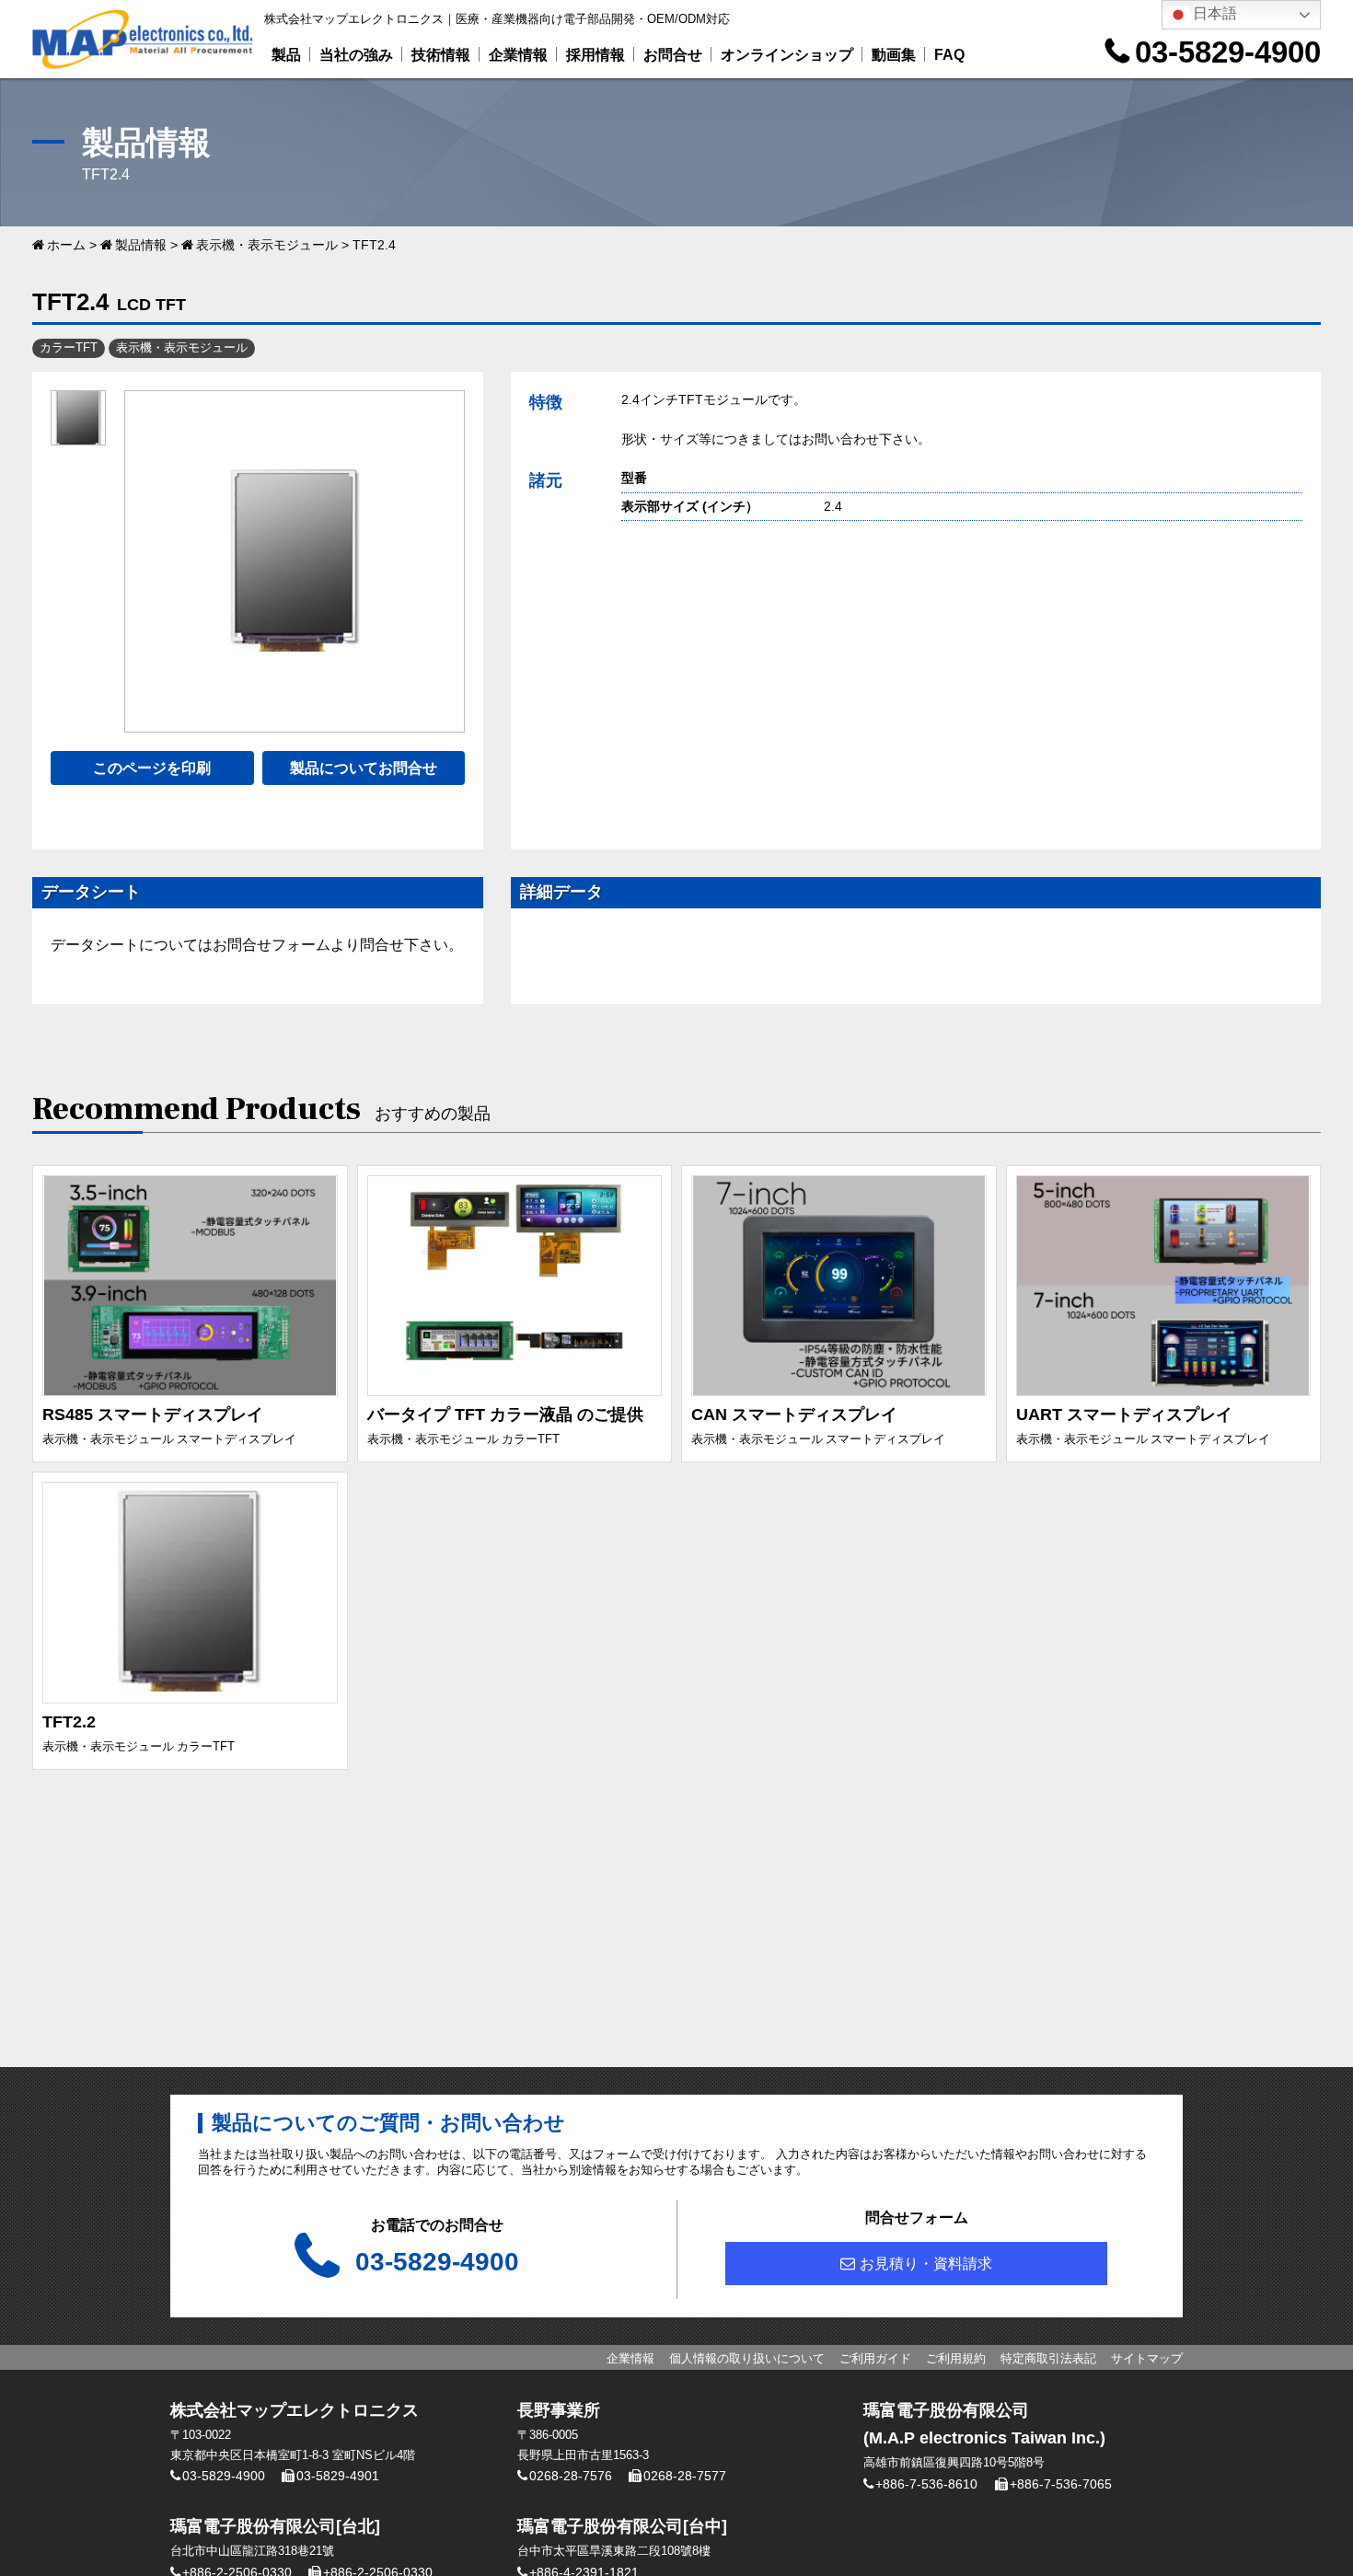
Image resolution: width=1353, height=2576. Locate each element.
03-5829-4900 (1228, 52)
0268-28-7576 (571, 2476)
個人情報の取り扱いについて (747, 2358)
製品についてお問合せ (364, 768)
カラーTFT (69, 347)
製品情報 (141, 245)
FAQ (949, 55)
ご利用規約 (956, 2358)
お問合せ (673, 55)
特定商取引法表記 (1048, 2358)
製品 (286, 55)
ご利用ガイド (875, 2358)
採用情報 (596, 55)
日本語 (1213, 13)
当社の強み (356, 55)
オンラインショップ (787, 55)
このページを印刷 (152, 768)
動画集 (894, 55)
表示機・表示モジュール (267, 245)
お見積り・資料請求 (926, 2264)
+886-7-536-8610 (926, 2484)
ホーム (66, 245)
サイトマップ (1147, 2358)
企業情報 (518, 55)
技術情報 (441, 55)
